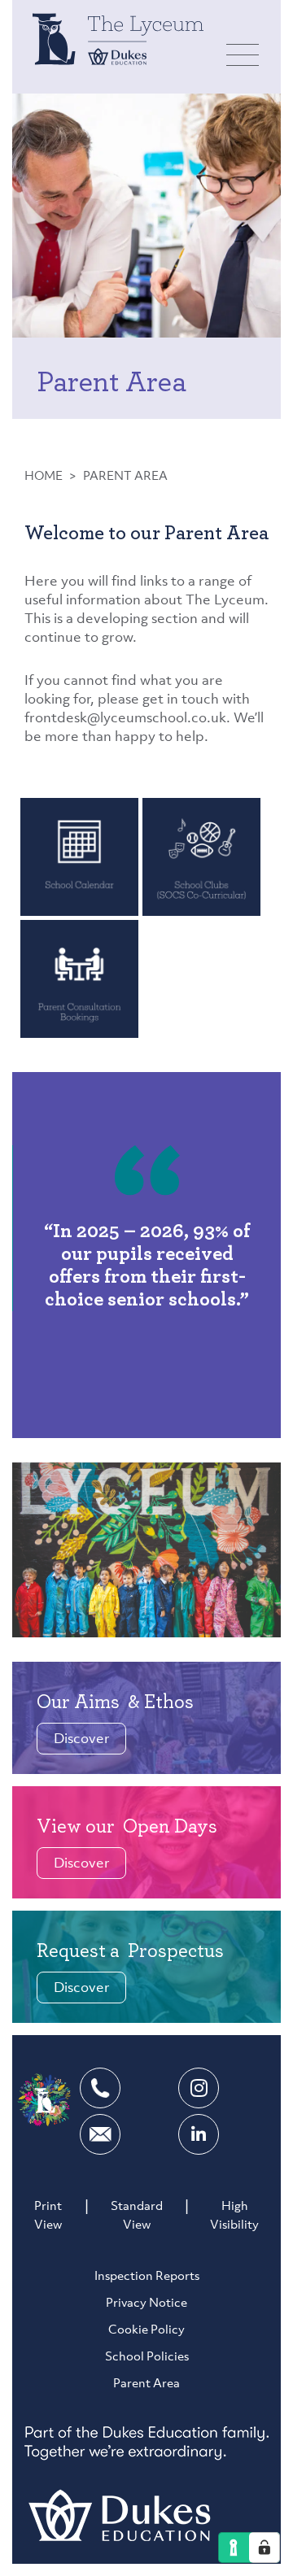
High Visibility (234, 2216)
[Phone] (100, 2088)
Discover (82, 1739)
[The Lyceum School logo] (118, 39)
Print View (48, 2216)
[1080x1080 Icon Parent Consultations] (79, 978)
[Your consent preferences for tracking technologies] (265, 2548)
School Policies (147, 2358)
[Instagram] (199, 2088)
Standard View (137, 2216)
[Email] (100, 2134)
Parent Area (146, 2384)
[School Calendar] (79, 856)
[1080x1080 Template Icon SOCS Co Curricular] (201, 856)
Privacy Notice (146, 2304)
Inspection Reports (147, 2277)
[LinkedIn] (199, 2134)
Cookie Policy (146, 2331)
